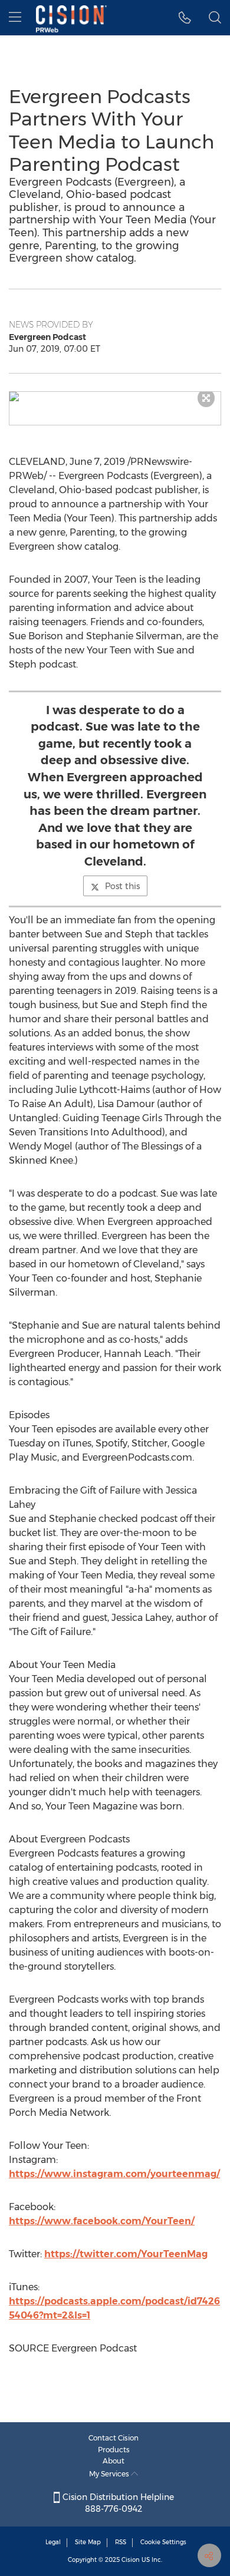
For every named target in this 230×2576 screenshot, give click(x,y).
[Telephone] (185, 18)
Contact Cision (114, 2438)
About (114, 2461)
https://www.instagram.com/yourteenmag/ (114, 2174)
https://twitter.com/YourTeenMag (126, 2254)
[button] (115, 397)
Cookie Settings (163, 2542)
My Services (110, 2474)
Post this (122, 886)
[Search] (215, 18)
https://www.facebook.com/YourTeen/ (102, 2221)
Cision (131, 2560)
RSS (121, 2542)
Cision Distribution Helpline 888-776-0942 (117, 2503)
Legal (53, 2542)
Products (114, 2450)
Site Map (88, 2542)
